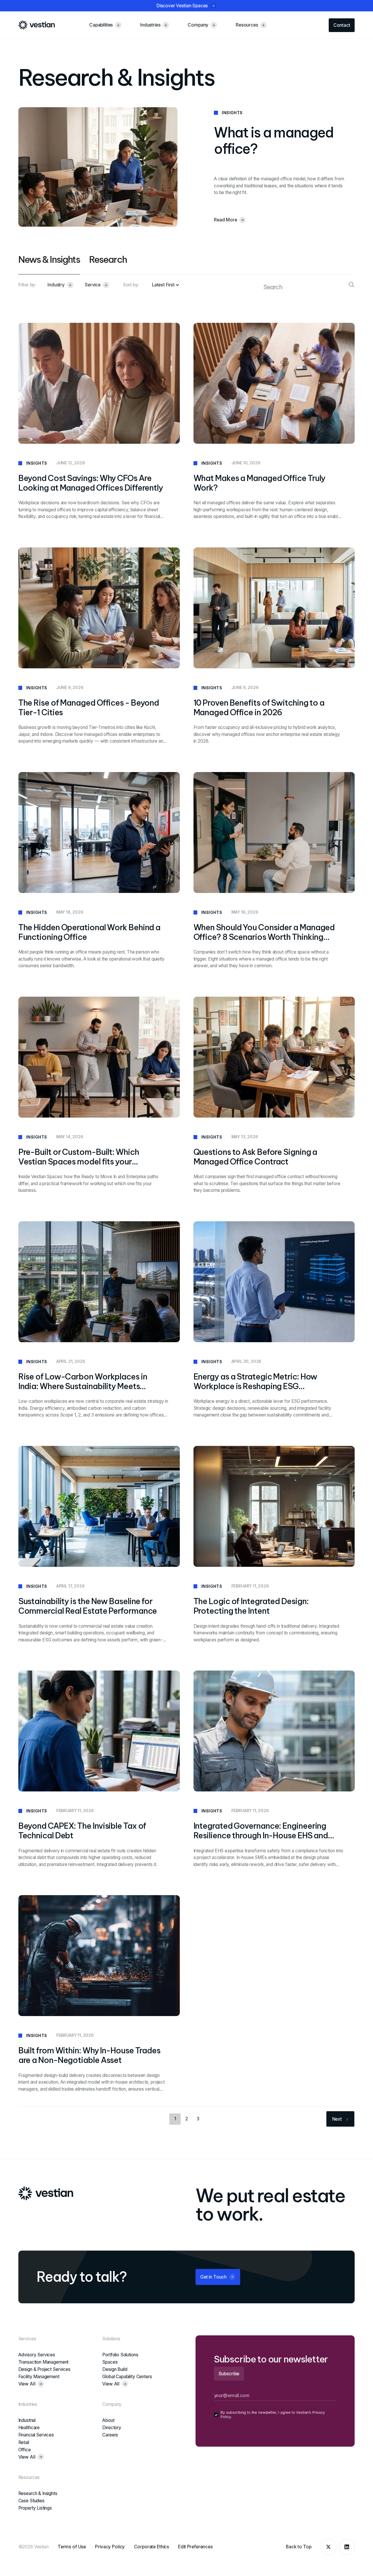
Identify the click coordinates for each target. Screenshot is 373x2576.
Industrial (27, 2420)
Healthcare (29, 2428)
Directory (112, 2428)
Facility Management (39, 2377)
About (108, 2420)
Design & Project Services (44, 2369)
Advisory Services (37, 2355)
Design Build (115, 2369)
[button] (60, 285)
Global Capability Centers (127, 2377)
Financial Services (36, 2435)
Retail (24, 2442)
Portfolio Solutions (120, 2355)
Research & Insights (38, 2493)
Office (25, 2450)
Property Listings (35, 2508)
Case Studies (31, 2501)
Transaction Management (44, 2362)
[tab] (49, 264)
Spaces (110, 2362)
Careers (110, 2435)
